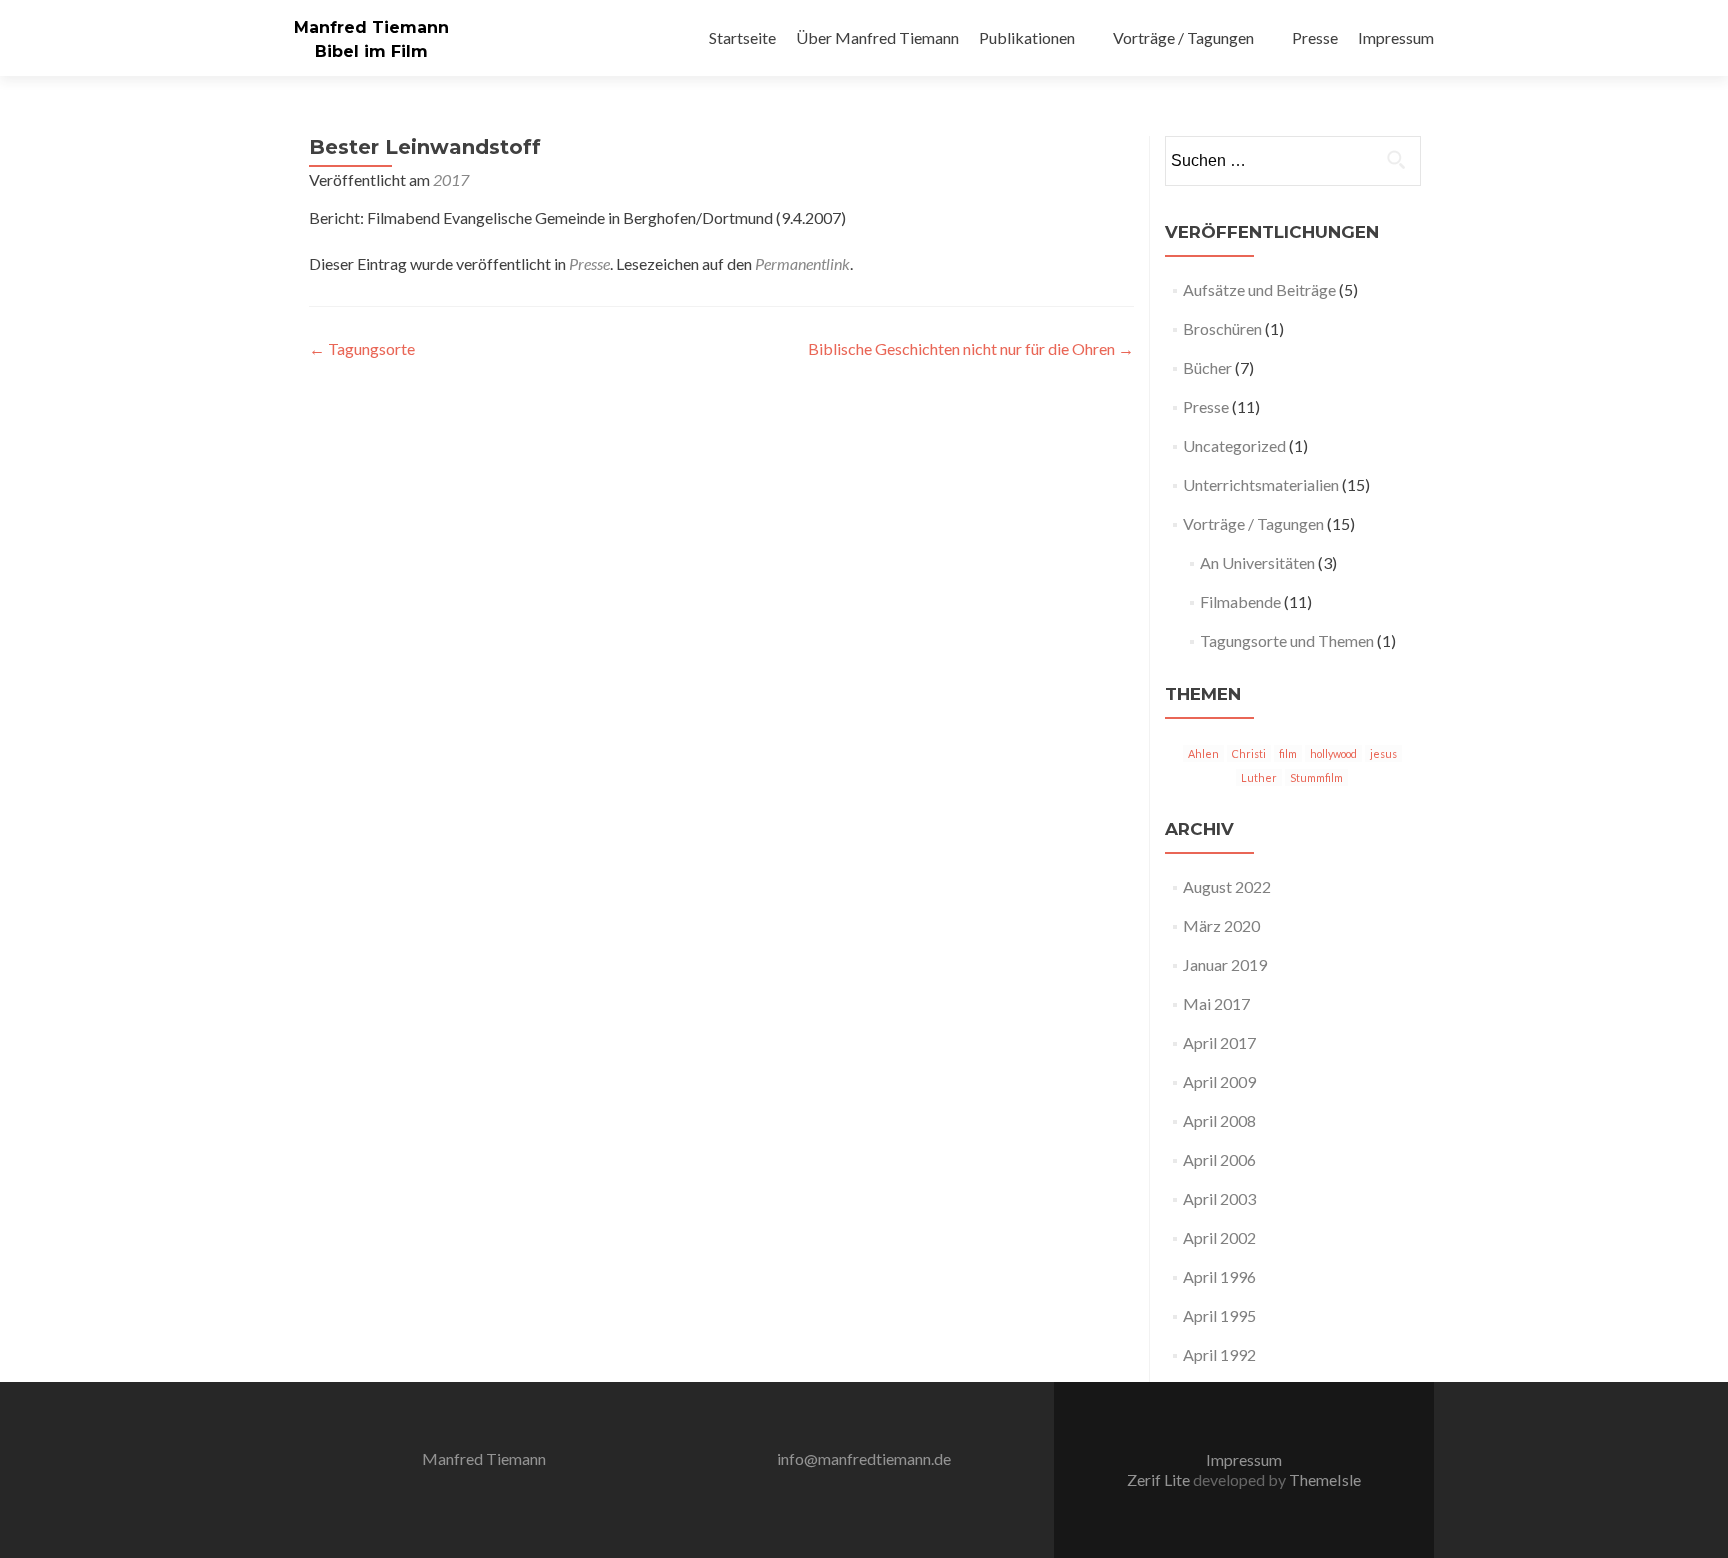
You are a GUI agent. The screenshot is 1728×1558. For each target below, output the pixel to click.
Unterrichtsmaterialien (1261, 484)
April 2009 (1219, 1081)
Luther (1259, 777)
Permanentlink (802, 263)
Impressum (1396, 37)
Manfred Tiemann (371, 27)
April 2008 (1219, 1120)
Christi (1249, 753)
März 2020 (1221, 925)
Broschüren (1222, 328)
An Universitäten (1257, 562)
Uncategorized (1234, 445)
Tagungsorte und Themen (1287, 640)
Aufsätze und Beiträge (1259, 289)
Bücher (1207, 367)
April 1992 (1219, 1354)
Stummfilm (1316, 777)
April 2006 (1219, 1159)
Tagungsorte (362, 348)
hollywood (1333, 753)
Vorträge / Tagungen (1183, 37)
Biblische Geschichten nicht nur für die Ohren (971, 348)
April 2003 (1219, 1198)
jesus (1383, 753)
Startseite (742, 37)
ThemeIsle (1325, 1479)
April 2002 (1219, 1237)
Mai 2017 (1216, 1003)
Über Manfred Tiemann (877, 37)
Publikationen (1027, 37)
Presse (1315, 37)
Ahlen (1203, 753)
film (1288, 753)
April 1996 (1219, 1276)
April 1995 (1219, 1315)
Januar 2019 (1225, 964)
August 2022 (1227, 886)
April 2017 (1219, 1042)
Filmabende (1240, 601)
